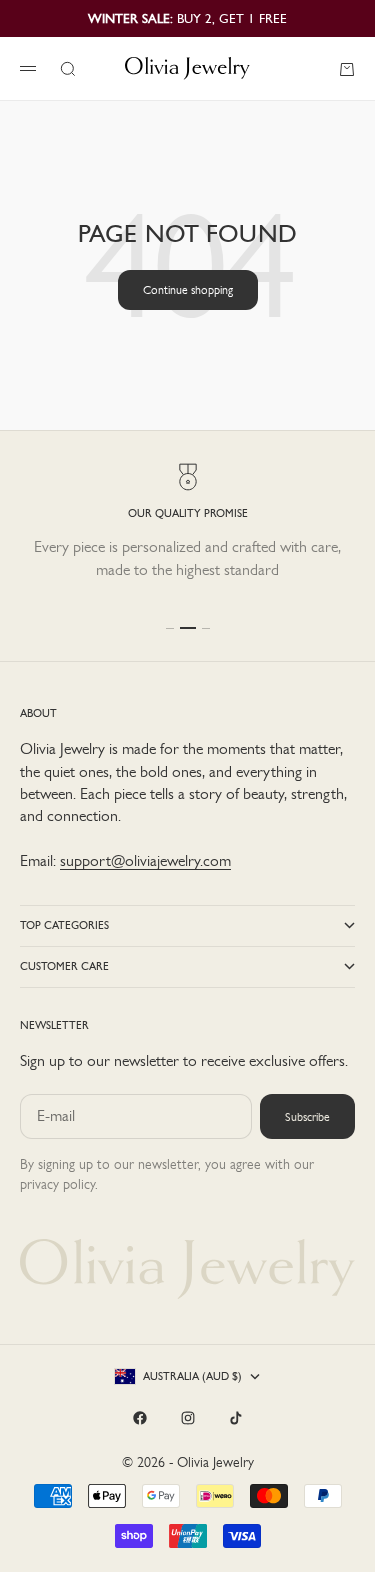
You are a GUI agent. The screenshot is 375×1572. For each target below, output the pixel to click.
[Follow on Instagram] (188, 1418)
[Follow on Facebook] (140, 1418)
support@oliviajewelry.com (145, 860)
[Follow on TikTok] (236, 1418)
